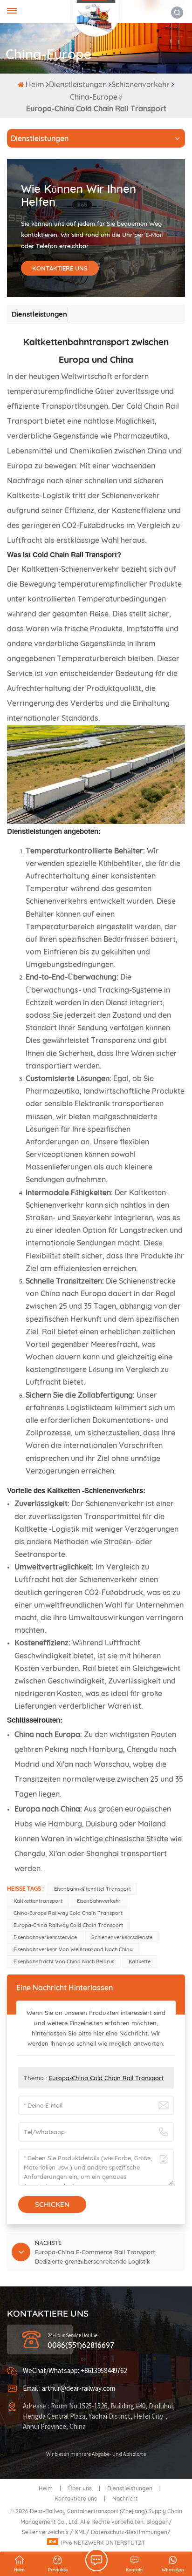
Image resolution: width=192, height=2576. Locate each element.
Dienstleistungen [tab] (39, 314)
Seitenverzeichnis (46, 2532)
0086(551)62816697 (81, 2345)
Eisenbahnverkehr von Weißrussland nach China (73, 1949)
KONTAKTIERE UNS (60, 268)
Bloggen (158, 2522)
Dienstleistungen (78, 84)
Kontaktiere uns (76, 2498)
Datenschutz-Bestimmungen (129, 2532)
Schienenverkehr (141, 84)
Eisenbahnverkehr (99, 1901)
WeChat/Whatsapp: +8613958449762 (75, 2371)
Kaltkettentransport (38, 1901)
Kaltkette (140, 1961)
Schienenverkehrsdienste (122, 1937)
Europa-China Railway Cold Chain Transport (68, 1925)
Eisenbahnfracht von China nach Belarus (64, 1961)
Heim (36, 84)
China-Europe (94, 97)
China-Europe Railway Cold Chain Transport (68, 1913)
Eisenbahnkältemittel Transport (93, 1889)
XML (80, 2532)
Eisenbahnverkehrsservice (45, 1937)
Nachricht (125, 2498)
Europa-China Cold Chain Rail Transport (106, 2078)
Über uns (80, 2488)
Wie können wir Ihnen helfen (79, 195)
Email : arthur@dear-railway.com (69, 2389)
